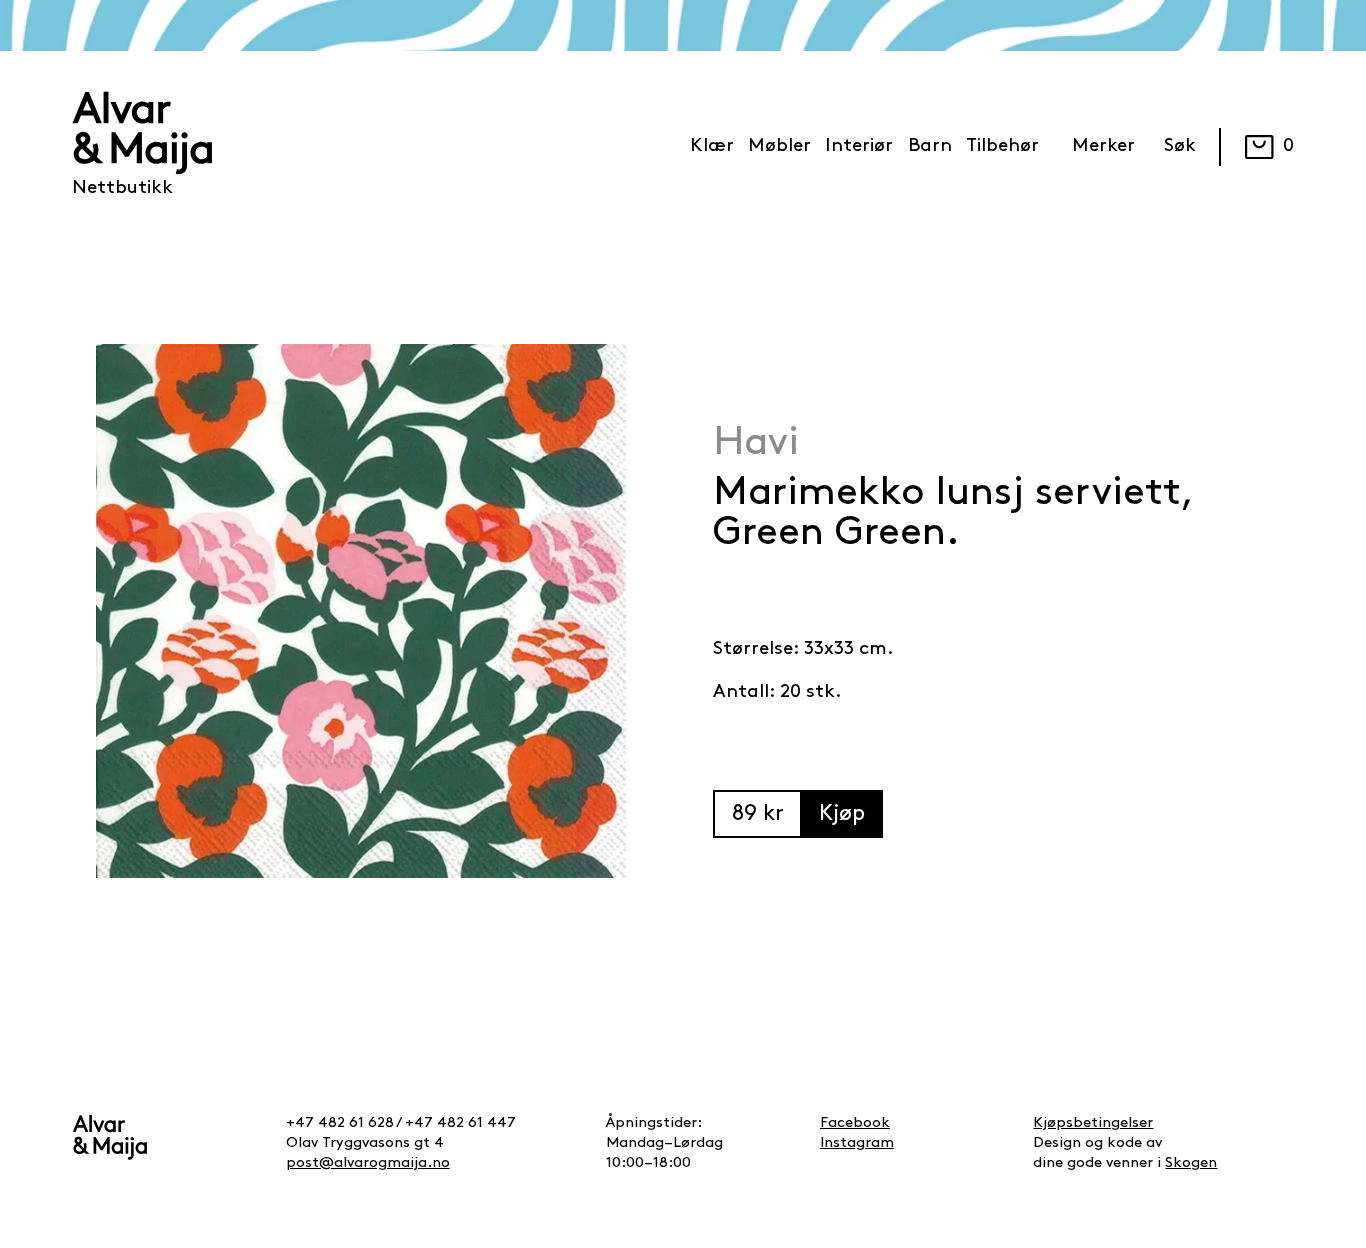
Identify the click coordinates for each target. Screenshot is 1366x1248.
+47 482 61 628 (340, 1123)
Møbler (779, 146)
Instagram (857, 1143)
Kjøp (842, 814)
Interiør (859, 146)
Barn (930, 146)
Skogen (1191, 1163)
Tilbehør (1002, 146)
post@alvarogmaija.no (368, 1163)
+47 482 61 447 (460, 1123)
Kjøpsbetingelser (1093, 1123)
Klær (712, 146)
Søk (1180, 146)
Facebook (855, 1123)
